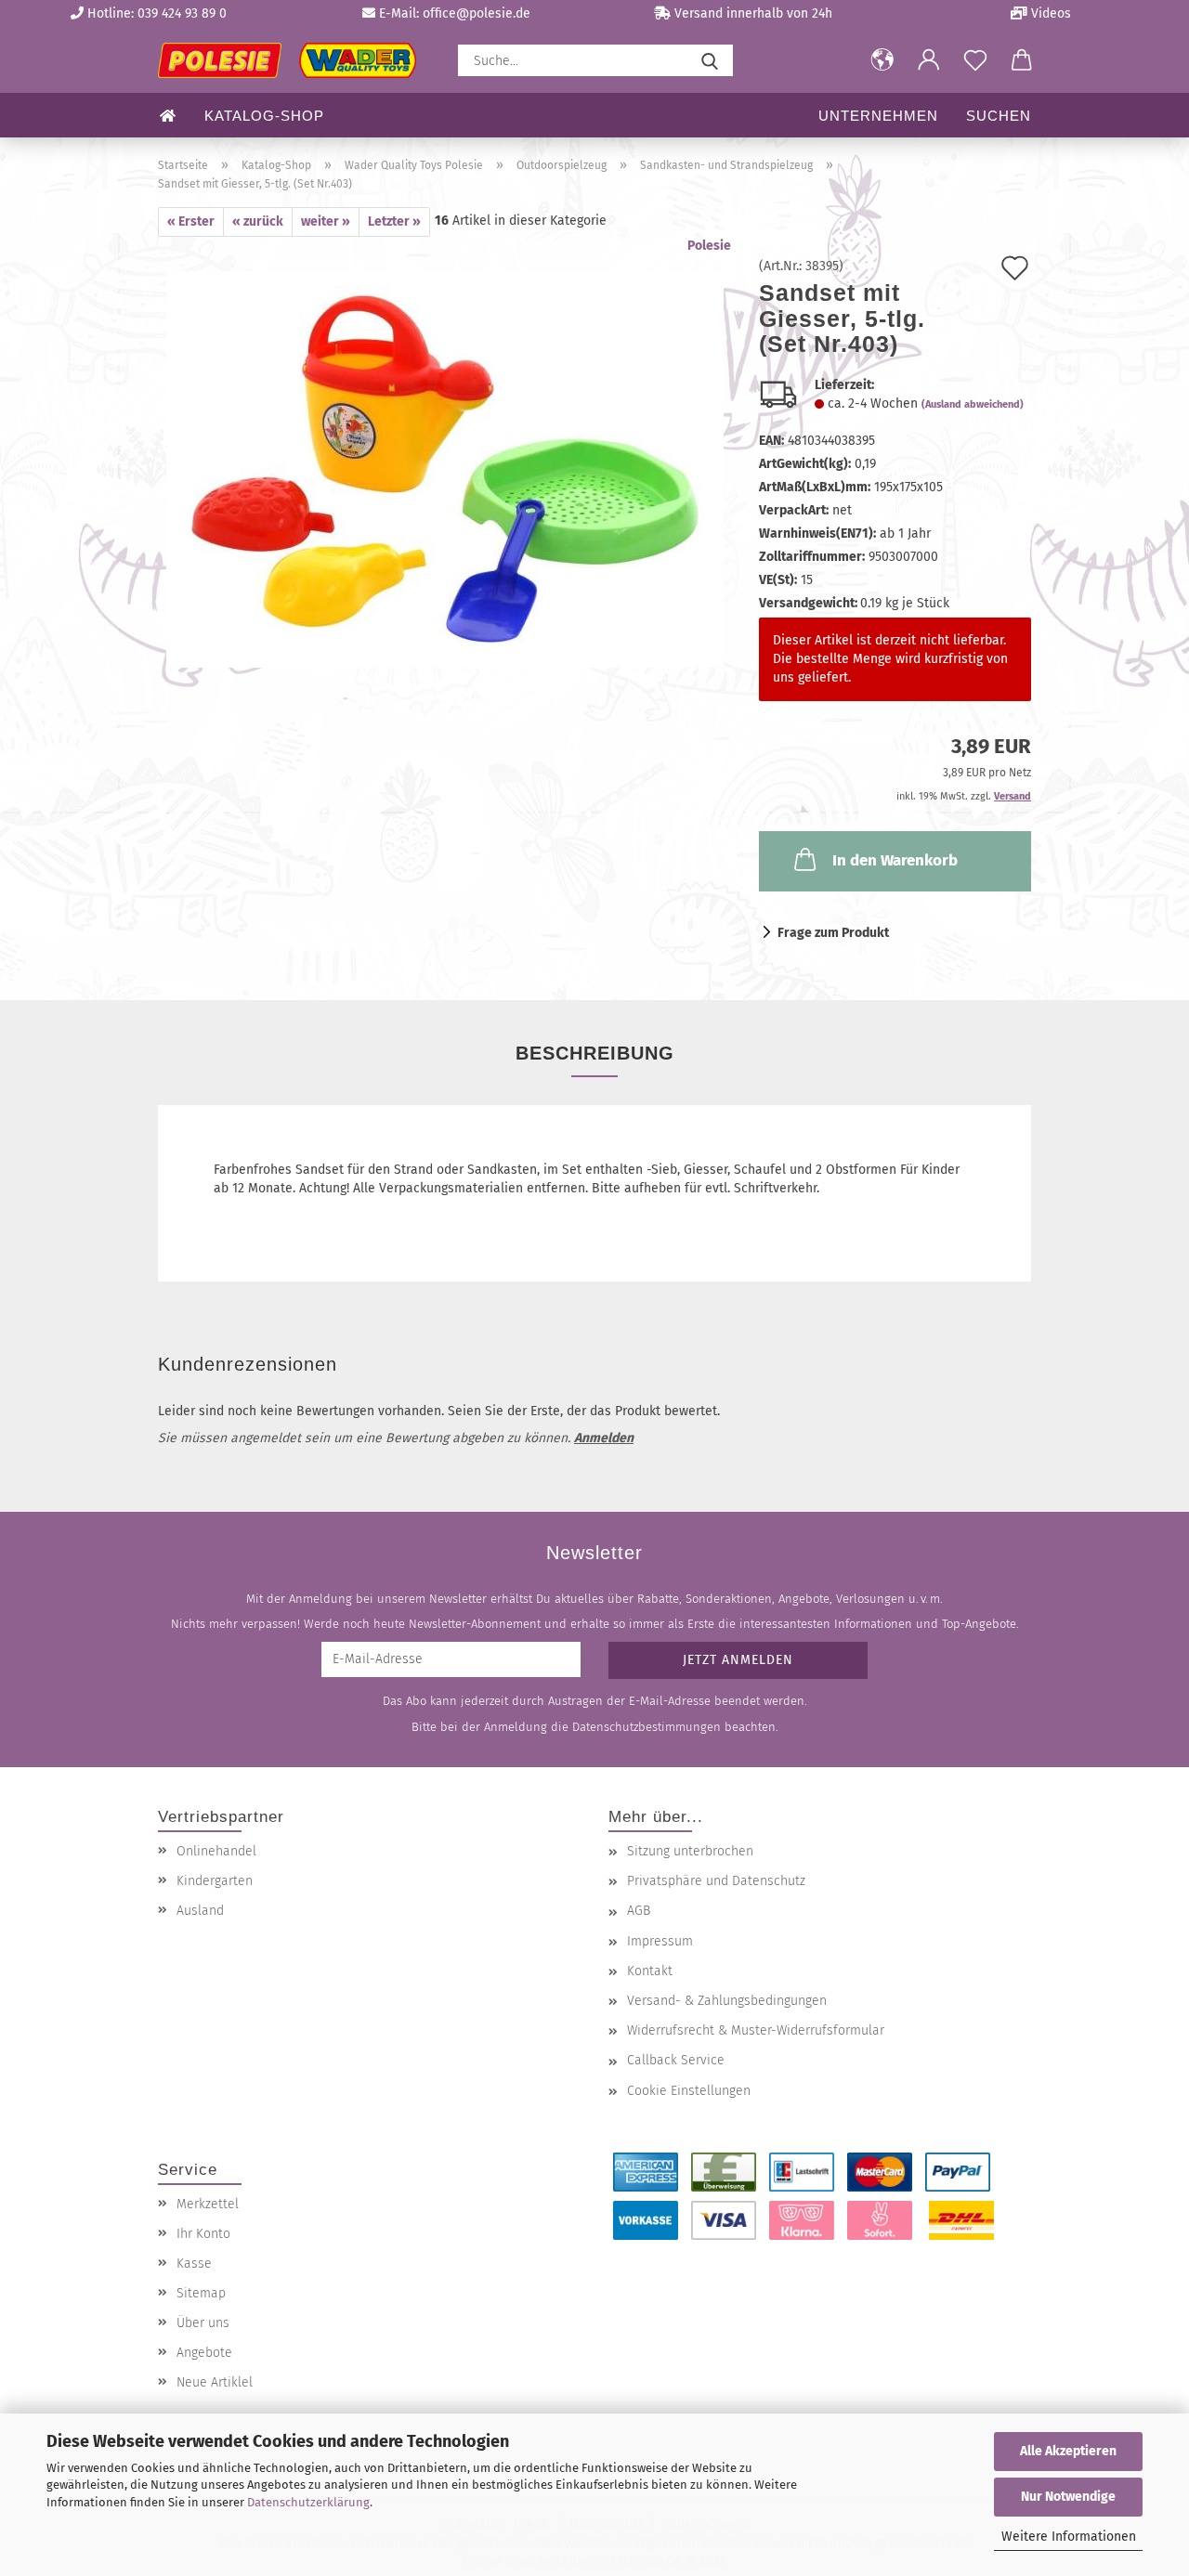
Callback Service (676, 2060)
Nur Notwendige (1068, 2497)
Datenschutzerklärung (308, 2502)
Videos (1049, 13)
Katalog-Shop (264, 116)
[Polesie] (294, 60)
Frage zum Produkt (833, 933)
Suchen (999, 116)
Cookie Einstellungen (689, 2091)
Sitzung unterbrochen (690, 1851)
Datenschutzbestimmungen (647, 1727)
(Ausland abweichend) (973, 404)
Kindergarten (215, 1881)
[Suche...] (710, 60)
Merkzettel (208, 2204)
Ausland (200, 1911)
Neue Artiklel (215, 2382)
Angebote (204, 2353)
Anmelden (604, 1438)
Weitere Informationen (1069, 2537)
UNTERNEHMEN (878, 116)
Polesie (709, 246)
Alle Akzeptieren (1068, 2451)
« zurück (258, 221)
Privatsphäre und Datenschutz (716, 1881)
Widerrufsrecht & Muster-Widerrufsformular (756, 2030)
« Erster (191, 221)
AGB (639, 1911)
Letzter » (394, 221)
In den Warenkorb (895, 860)
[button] (882, 60)
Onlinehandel (216, 1851)
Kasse (194, 2264)
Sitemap (201, 2293)
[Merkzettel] (975, 60)
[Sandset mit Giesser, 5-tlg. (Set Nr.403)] (445, 468)
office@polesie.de (477, 13)
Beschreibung (595, 1053)
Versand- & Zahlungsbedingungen (727, 2001)
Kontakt (650, 1971)
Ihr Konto (203, 2234)
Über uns (203, 2323)
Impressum (660, 1941)
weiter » (326, 221)
